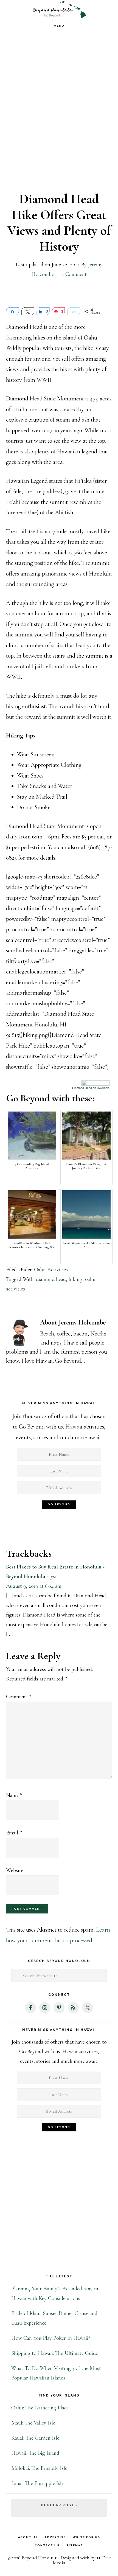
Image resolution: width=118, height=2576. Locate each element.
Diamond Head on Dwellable (91, 1088)
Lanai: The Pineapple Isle (37, 2483)
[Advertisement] (59, 116)
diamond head (51, 1279)
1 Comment (74, 274)
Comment (19, 1697)
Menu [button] (59, 26)
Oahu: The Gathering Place (40, 2408)
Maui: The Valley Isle (33, 2423)
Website (15, 1870)
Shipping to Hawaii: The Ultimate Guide (55, 2353)
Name (14, 1795)
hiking (75, 1279)
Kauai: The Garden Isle (35, 2438)
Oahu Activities (51, 1270)
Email (14, 1833)
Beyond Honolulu (59, 10)
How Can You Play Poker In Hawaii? (51, 2338)
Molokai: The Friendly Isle (39, 2468)
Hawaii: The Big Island (35, 2453)
